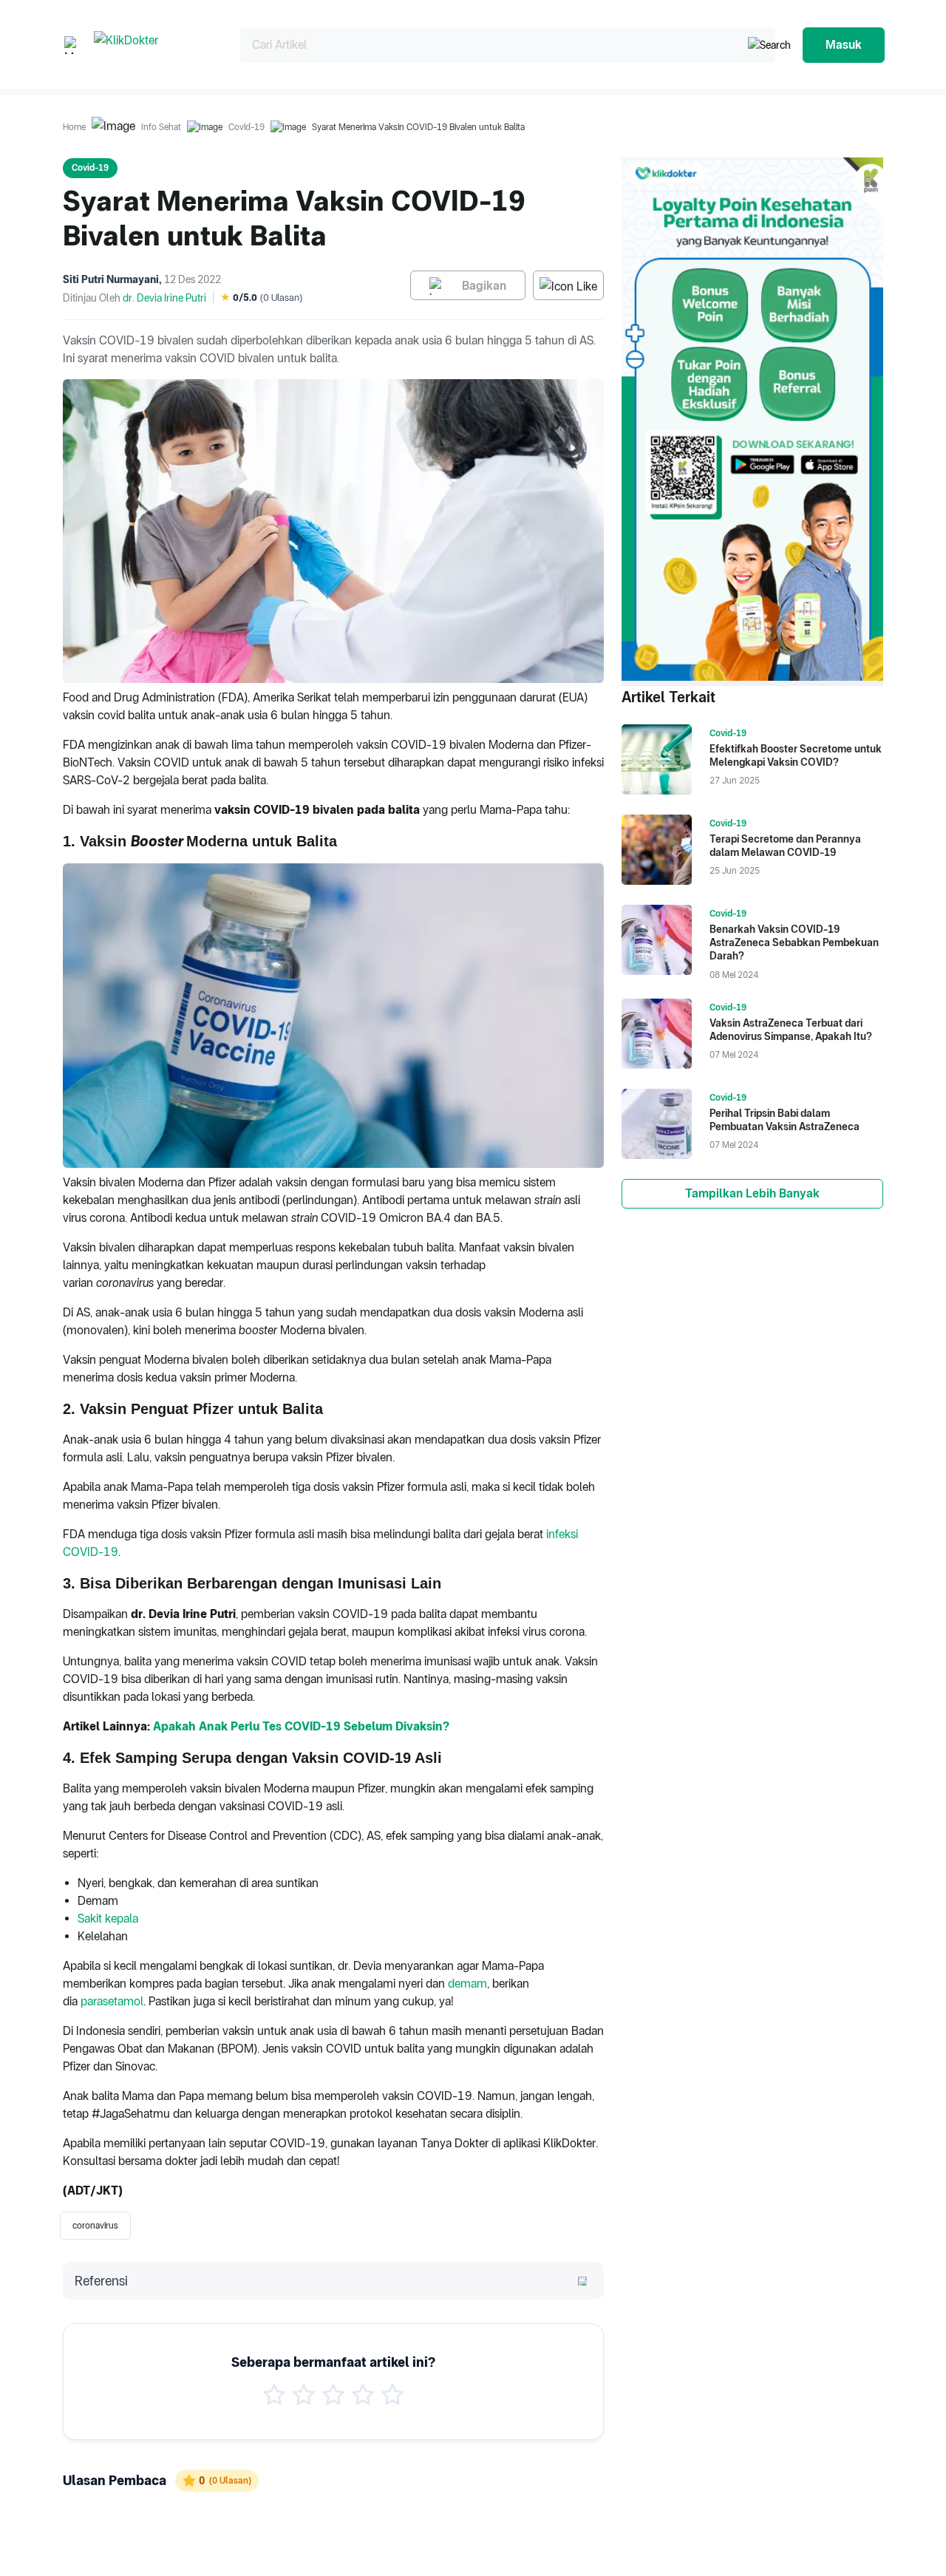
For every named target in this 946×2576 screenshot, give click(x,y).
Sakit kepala (108, 1919)
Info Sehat (161, 127)
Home (74, 127)
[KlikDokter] (155, 45)
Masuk (844, 45)
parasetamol (112, 2001)
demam (467, 1984)
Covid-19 (246, 127)
